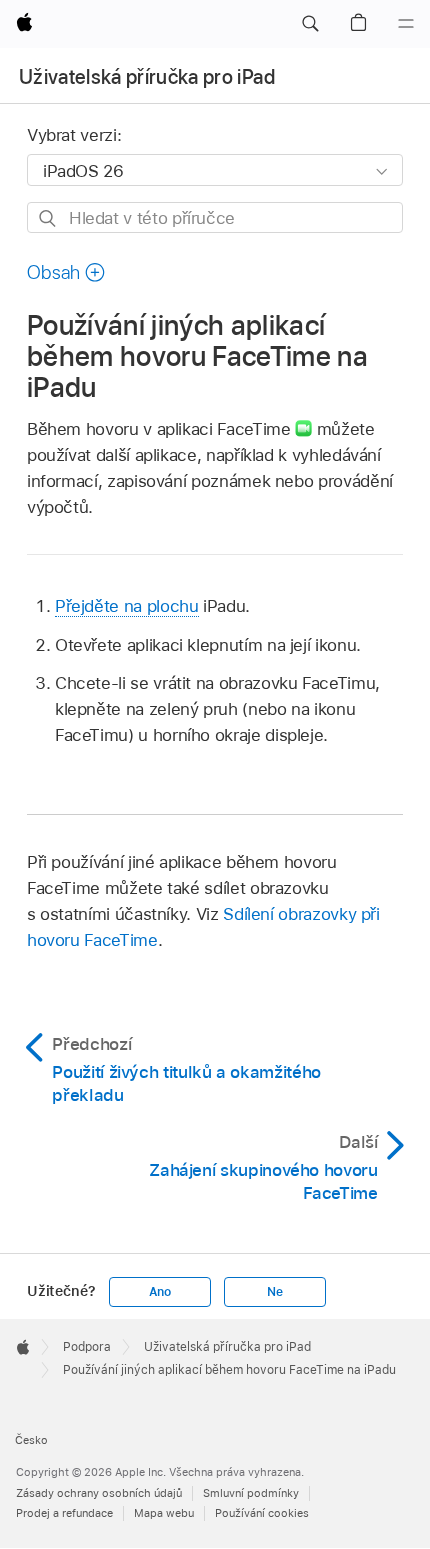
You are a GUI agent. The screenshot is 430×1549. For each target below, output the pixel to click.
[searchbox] (215, 217)
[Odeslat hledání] (48, 218)
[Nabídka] (406, 24)
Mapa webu (164, 1513)
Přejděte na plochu (127, 606)
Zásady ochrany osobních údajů (99, 1493)
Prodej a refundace (64, 1513)
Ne (275, 1292)
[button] (310, 24)
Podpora (87, 1347)
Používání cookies (262, 1513)
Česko (31, 1440)
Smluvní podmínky (251, 1493)
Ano (160, 1292)
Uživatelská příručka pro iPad (147, 77)
